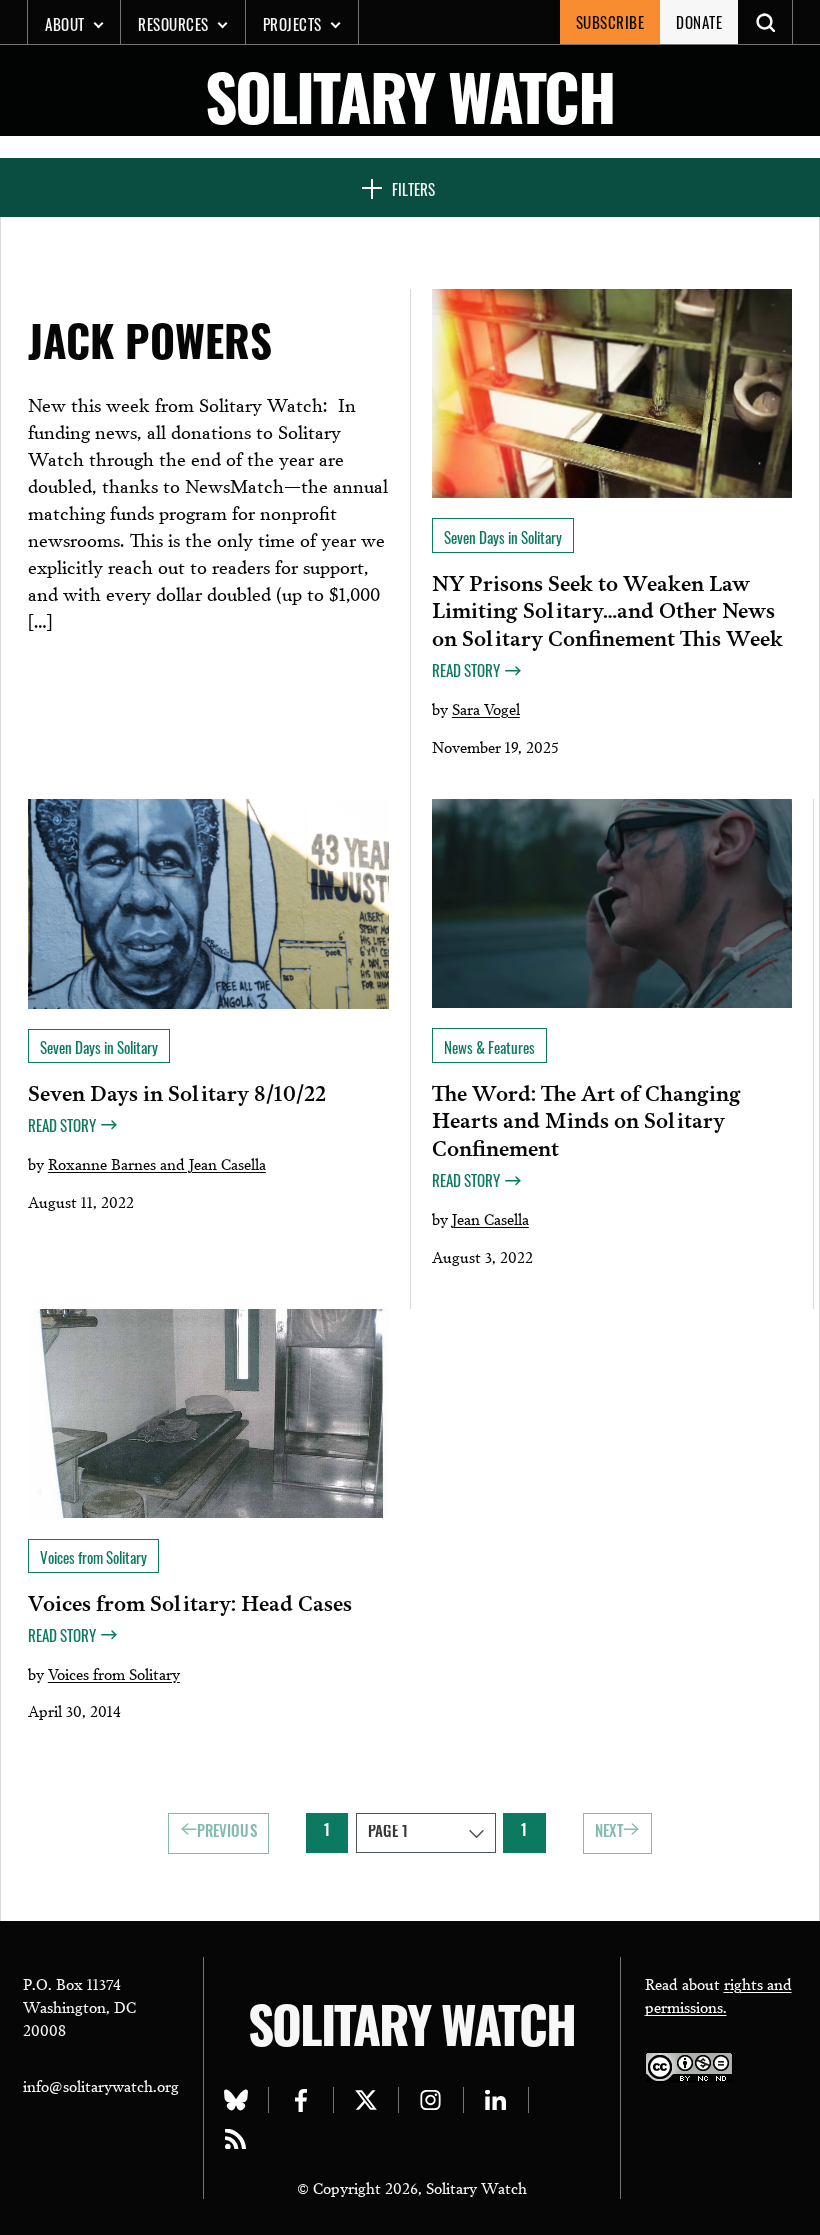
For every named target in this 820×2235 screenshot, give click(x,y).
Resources (173, 24)
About (65, 24)
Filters (413, 189)
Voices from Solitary (114, 1673)
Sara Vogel (486, 708)
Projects (292, 24)
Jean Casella (490, 1218)
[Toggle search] (765, 22)
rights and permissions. (718, 1994)
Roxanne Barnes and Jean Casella (157, 1163)
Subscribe (610, 22)
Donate (699, 22)
